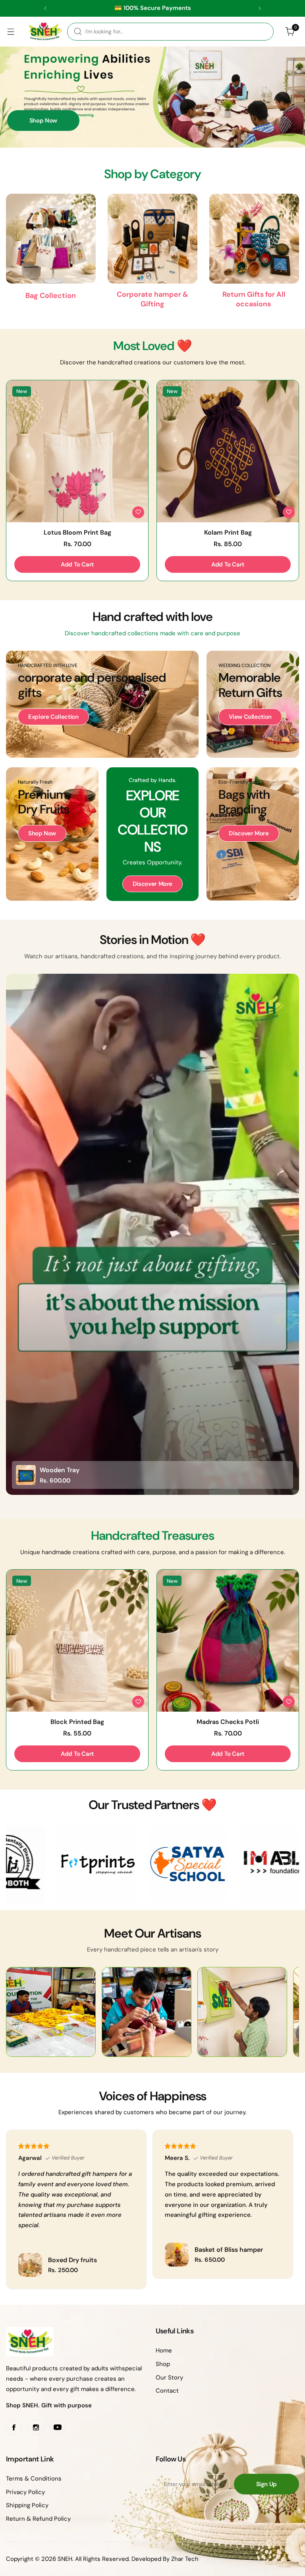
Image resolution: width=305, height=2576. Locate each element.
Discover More (152, 884)
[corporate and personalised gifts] (102, 704)
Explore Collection (53, 717)
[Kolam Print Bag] (228, 451)
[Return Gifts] (254, 239)
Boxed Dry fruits (72, 2260)
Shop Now (43, 121)
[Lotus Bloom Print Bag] (77, 451)
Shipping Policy (27, 2505)
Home (164, 2350)
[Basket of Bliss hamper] (177, 2255)
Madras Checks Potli (228, 1722)
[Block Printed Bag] (77, 1641)
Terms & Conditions (34, 2479)
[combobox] (170, 32)
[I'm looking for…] (78, 32)
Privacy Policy (25, 2492)
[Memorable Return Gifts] (253, 704)
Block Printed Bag (77, 1722)
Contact (167, 2391)
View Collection (250, 717)
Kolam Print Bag (228, 532)
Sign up (266, 2484)
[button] (45, 8)
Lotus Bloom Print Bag (77, 532)
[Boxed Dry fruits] (30, 2265)
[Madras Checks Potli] (228, 1641)
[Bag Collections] (51, 239)
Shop (163, 2364)
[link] (78, 1864)
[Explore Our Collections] (153, 834)
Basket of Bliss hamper (229, 2250)
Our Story (169, 2378)
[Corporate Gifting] (152, 239)
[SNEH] (45, 32)
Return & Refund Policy (38, 2519)
